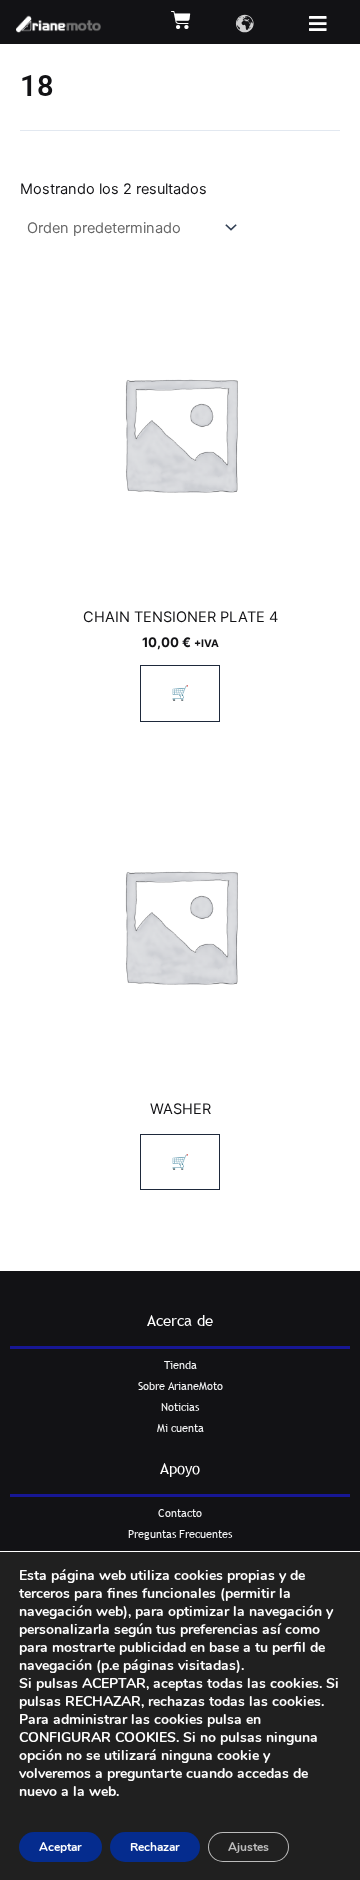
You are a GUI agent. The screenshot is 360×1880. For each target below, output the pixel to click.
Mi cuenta (180, 1428)
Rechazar (155, 1847)
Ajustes (248, 1847)
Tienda (180, 1365)
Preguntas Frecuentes (180, 1534)
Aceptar (60, 1847)
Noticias (180, 1407)
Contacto (180, 1513)
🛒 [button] (180, 693)
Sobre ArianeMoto (180, 1386)
